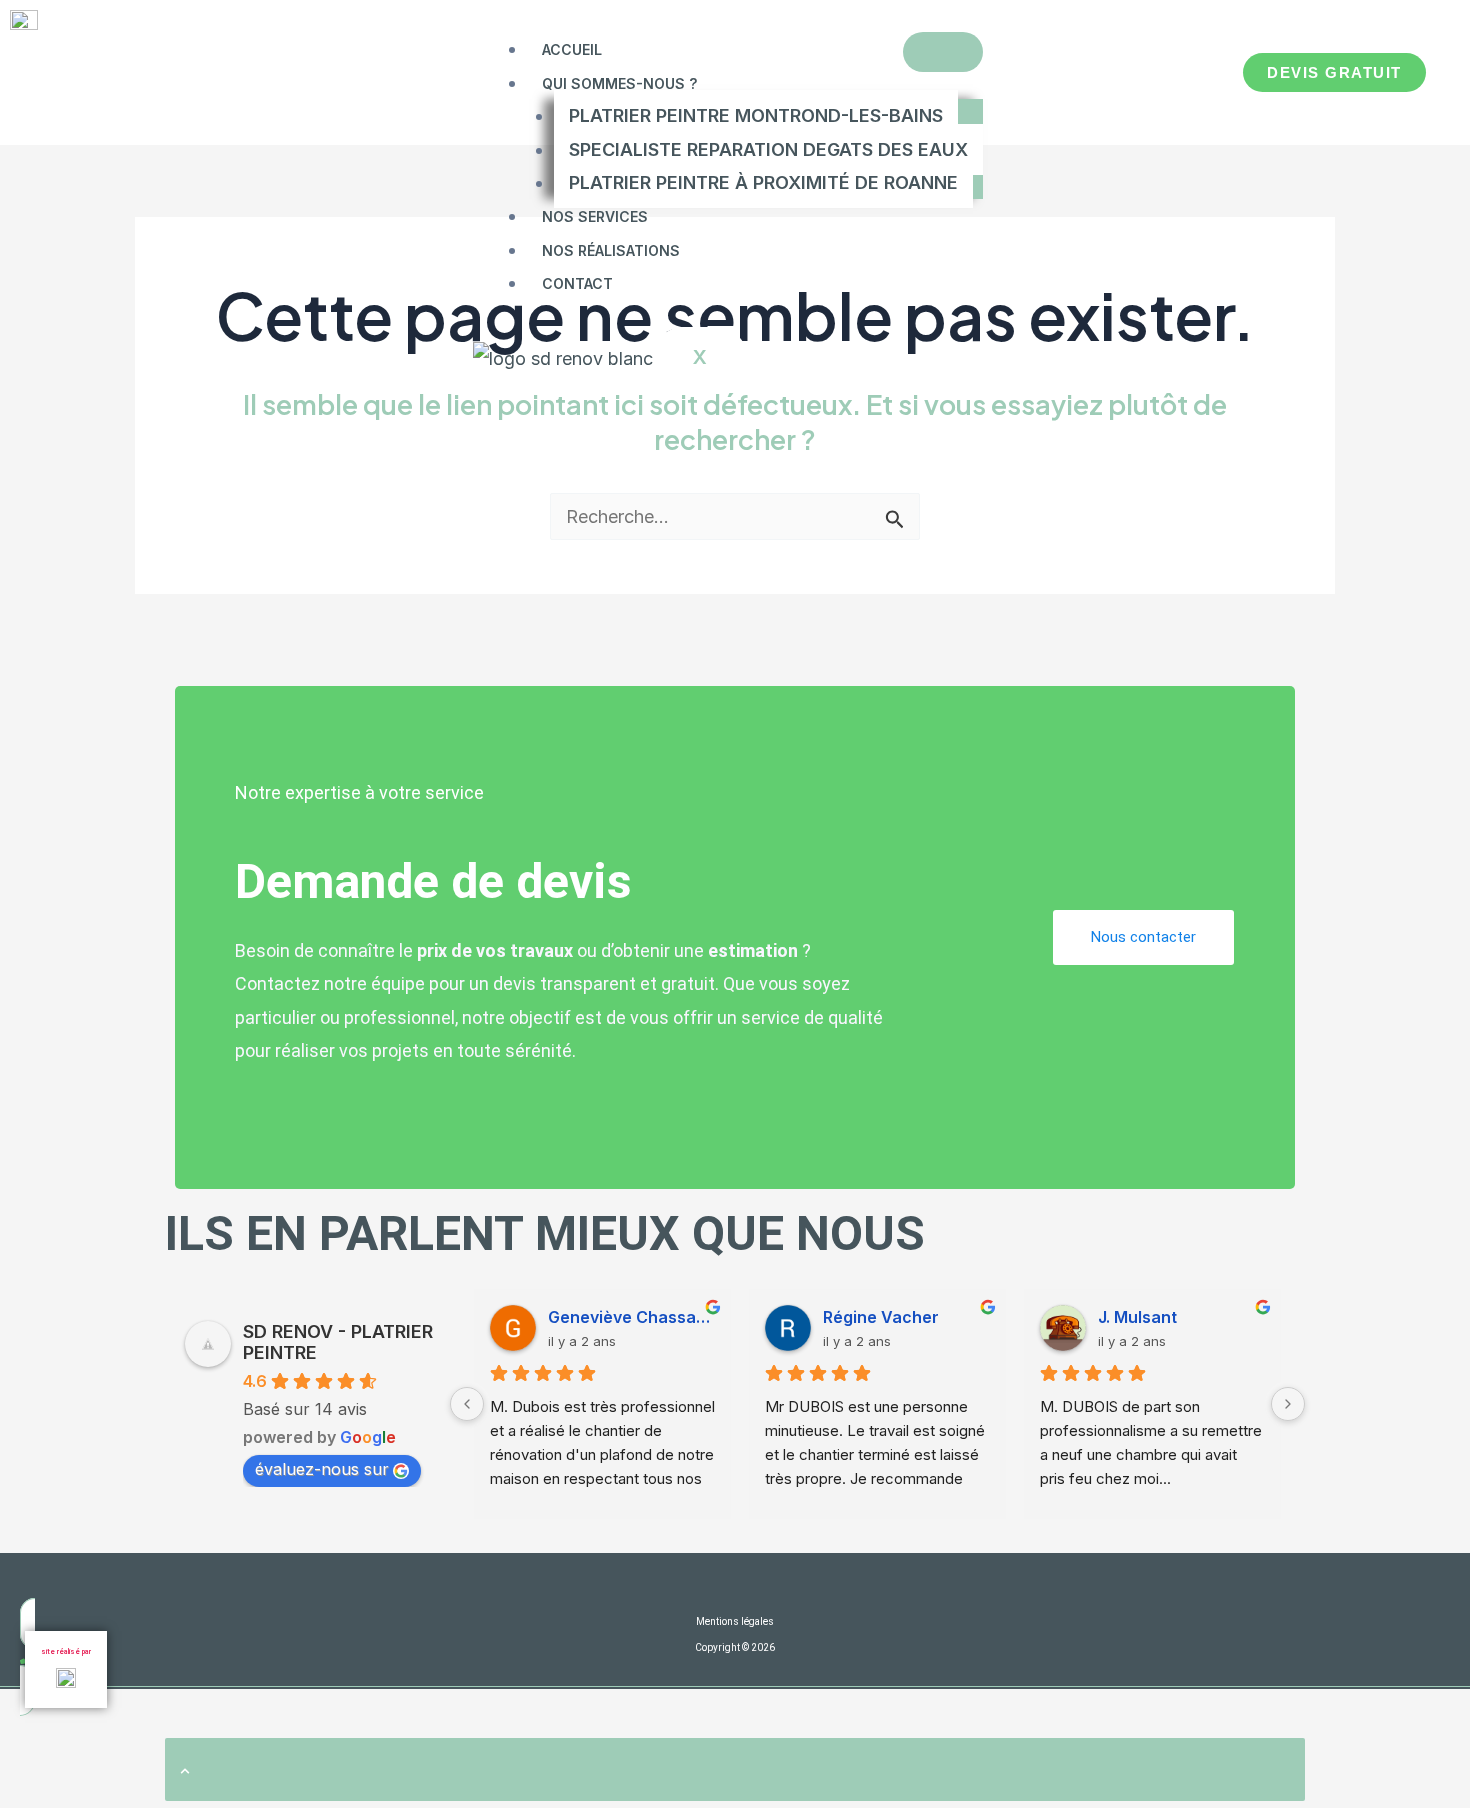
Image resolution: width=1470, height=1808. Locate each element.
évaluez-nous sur (322, 1469)
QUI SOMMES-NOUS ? (619, 83)
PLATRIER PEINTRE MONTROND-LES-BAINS (756, 115)
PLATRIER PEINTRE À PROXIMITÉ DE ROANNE (763, 182)
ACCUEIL (572, 49)
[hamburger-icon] (943, 52)
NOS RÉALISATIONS (611, 250)
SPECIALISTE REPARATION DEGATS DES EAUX (768, 149)
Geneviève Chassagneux (631, 1317)
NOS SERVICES (595, 216)
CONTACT (577, 283)
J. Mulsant (1137, 1317)
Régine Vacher (881, 1317)
